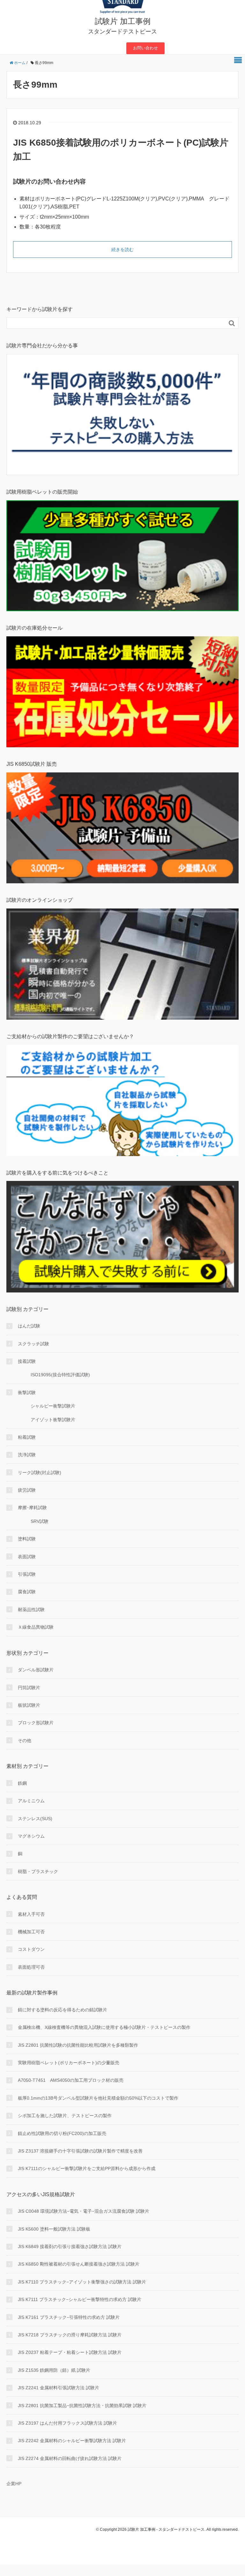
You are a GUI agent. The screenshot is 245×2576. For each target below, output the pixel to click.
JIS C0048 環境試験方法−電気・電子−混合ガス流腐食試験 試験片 (84, 2211)
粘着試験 (27, 1437)
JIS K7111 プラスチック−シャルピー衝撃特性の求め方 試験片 (80, 2299)
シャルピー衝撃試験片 (53, 1406)
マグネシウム (31, 1836)
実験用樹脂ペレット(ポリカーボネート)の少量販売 (69, 2063)
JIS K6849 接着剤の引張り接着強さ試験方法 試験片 (70, 2247)
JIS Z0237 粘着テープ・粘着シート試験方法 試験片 (70, 2352)
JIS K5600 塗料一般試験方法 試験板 (54, 2229)
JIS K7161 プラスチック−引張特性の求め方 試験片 (69, 2317)
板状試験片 (29, 1705)
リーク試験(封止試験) (40, 1473)
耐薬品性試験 (31, 1610)
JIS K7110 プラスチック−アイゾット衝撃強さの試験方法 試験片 (82, 2282)
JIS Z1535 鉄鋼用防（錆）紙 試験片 (54, 2370)
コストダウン (31, 1949)
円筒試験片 (29, 1688)
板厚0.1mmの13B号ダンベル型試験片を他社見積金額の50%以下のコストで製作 (98, 2098)
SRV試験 (40, 1521)
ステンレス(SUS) (35, 1819)
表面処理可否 (31, 1967)
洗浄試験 (27, 1455)
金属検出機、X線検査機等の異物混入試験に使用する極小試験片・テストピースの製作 (104, 2027)
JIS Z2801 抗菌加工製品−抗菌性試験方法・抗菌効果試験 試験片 (82, 2406)
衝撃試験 (27, 1393)
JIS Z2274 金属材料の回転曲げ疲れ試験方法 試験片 (70, 2458)
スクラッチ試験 (33, 1344)
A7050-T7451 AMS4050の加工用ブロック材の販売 (71, 2080)
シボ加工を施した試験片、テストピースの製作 (65, 2116)
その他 (25, 1740)
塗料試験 (27, 1539)
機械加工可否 (31, 1932)
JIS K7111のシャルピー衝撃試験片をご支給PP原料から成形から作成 (87, 2168)
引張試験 (27, 1574)
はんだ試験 (29, 1326)
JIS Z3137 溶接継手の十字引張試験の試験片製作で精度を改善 (80, 2151)
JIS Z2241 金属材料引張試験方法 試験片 (59, 2388)
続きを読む (122, 250)
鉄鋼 (22, 1783)
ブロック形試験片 (36, 1723)
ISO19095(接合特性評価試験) (60, 1375)
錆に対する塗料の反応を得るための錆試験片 (63, 2010)
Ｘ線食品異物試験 (36, 1627)
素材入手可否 (31, 1914)
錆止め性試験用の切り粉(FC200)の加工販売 (62, 2133)
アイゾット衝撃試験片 (53, 1420)
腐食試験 (27, 1592)
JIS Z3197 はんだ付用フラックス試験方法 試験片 (67, 2423)
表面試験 (27, 1557)
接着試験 (27, 1361)
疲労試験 (27, 1490)
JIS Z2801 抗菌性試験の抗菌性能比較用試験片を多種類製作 (78, 2045)
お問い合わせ (145, 48)
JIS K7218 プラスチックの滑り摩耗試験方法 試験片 (70, 2335)
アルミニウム (31, 1801)
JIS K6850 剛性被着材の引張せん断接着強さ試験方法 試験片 (79, 2264)
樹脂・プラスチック (38, 1871)
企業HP (14, 2484)
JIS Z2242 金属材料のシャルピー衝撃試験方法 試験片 (72, 2441)
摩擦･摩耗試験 (32, 1508)
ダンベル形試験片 (36, 1670)
